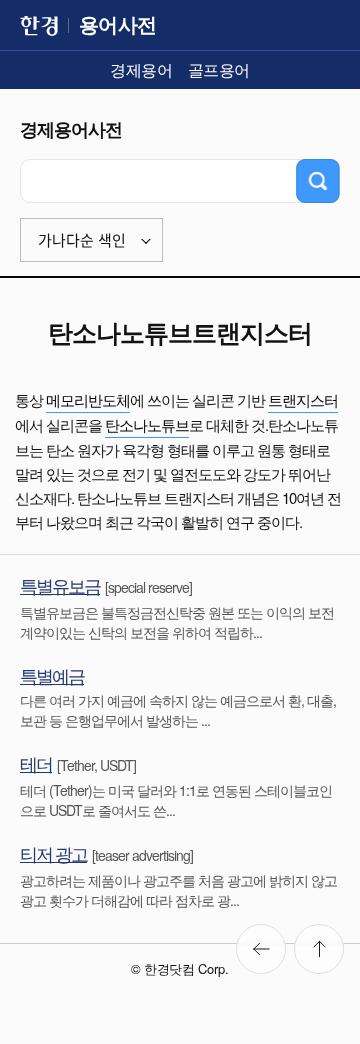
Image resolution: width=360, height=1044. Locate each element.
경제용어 (141, 69)
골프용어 (219, 69)
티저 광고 (53, 853)
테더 (36, 763)
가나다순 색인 (82, 240)
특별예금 (52, 675)
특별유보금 (60, 585)
